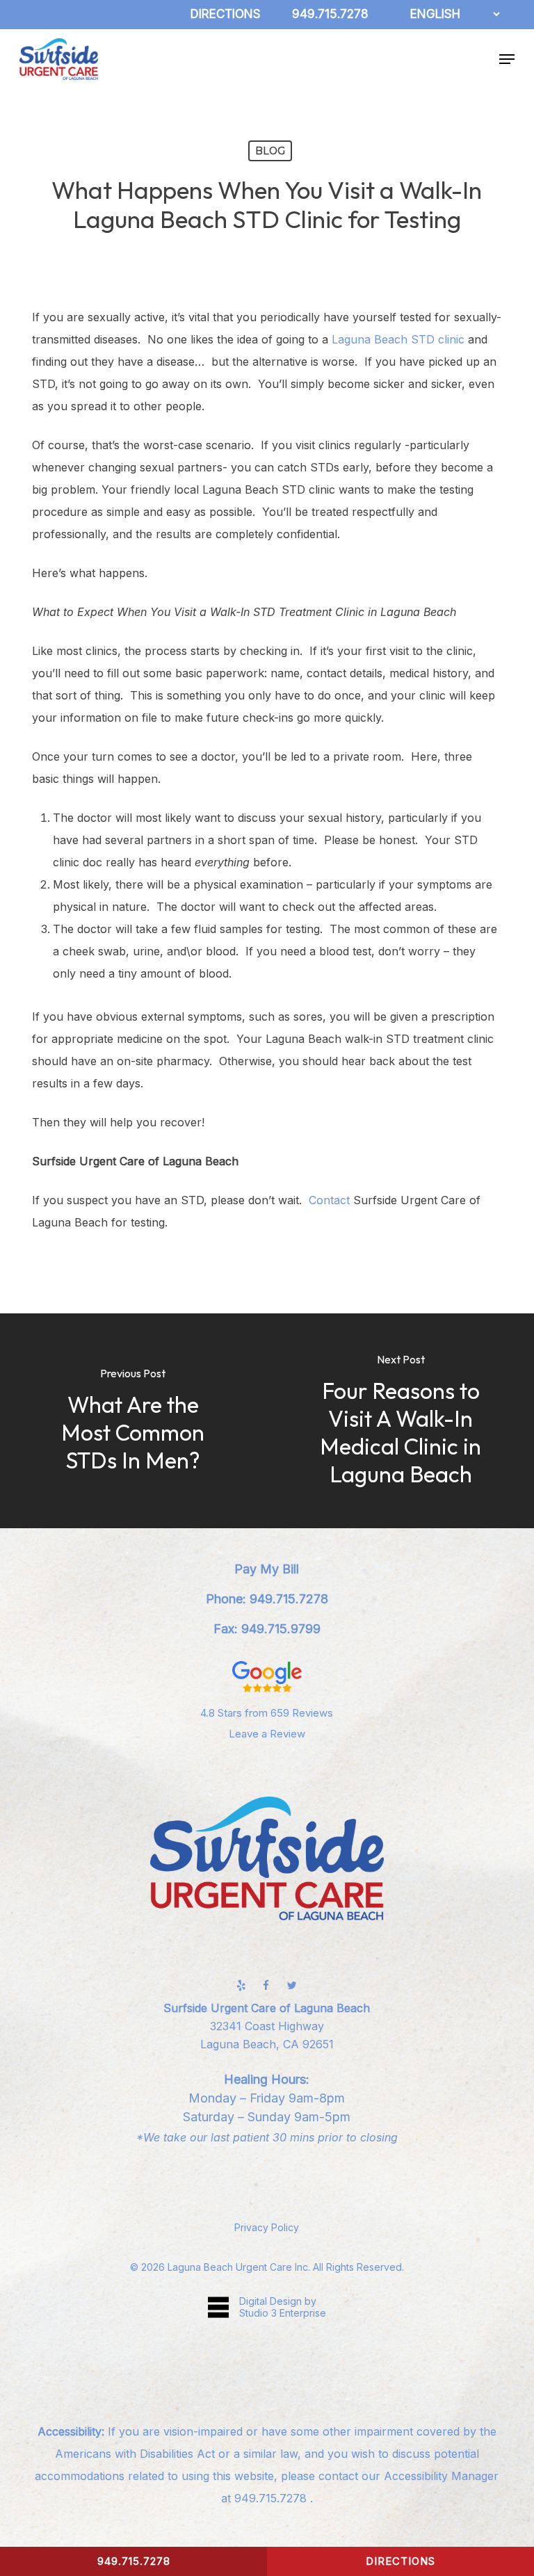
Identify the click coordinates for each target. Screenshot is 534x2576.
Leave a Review (267, 1734)
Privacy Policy (267, 2227)
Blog (270, 151)
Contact (329, 1200)
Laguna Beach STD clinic (398, 339)
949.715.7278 (272, 2498)
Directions (400, 2561)
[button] (507, 59)
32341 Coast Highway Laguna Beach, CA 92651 (267, 2026)
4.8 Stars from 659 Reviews (267, 1713)
